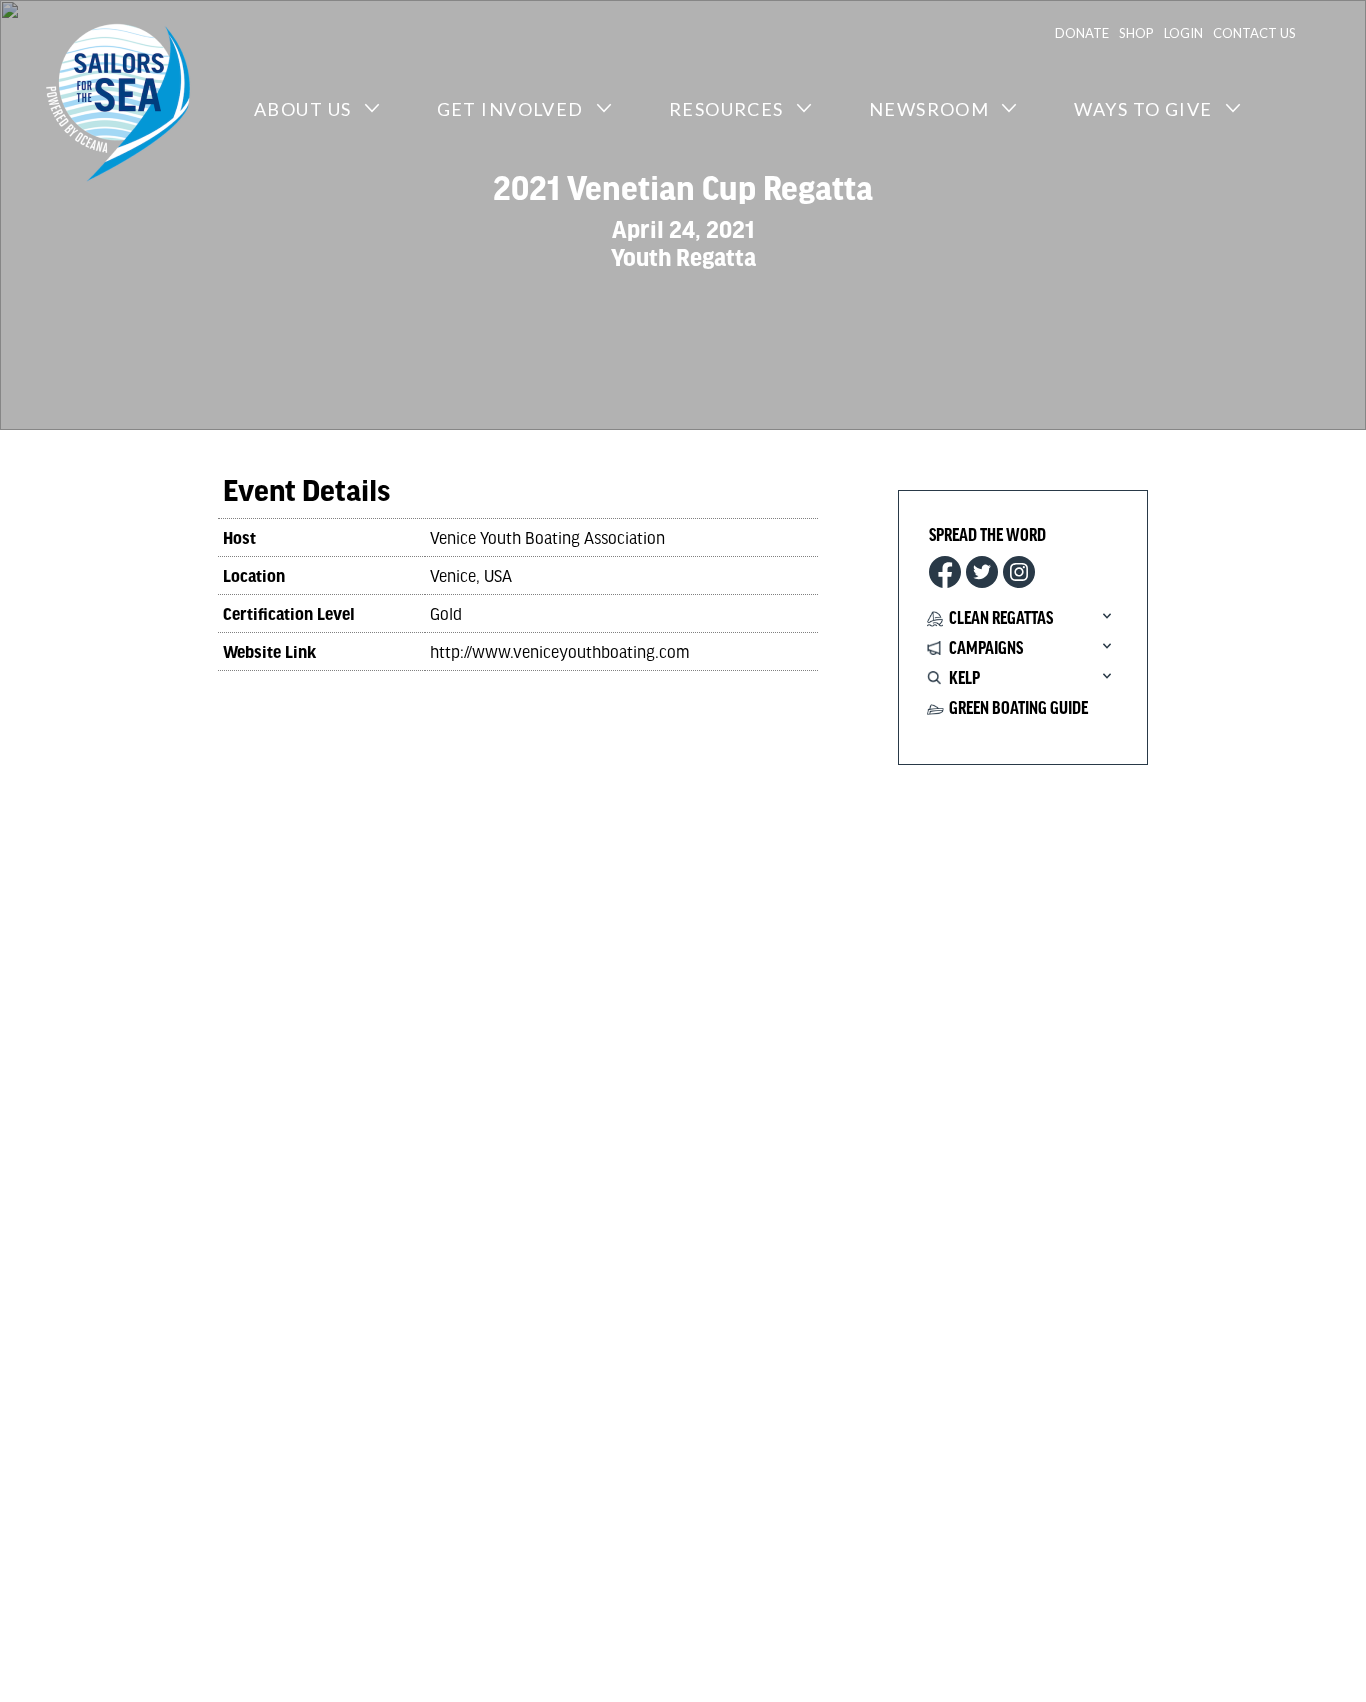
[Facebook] (945, 572)
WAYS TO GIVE (1143, 109)
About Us (303, 109)
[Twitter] (982, 572)
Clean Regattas (1001, 619)
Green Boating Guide (1018, 709)
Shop (1136, 33)
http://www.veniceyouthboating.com (559, 651)
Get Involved (510, 109)
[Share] (1019, 572)
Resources (726, 109)
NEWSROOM (929, 109)
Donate (1082, 33)
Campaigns (986, 649)
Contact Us (1254, 33)
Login (1183, 33)
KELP (964, 679)
